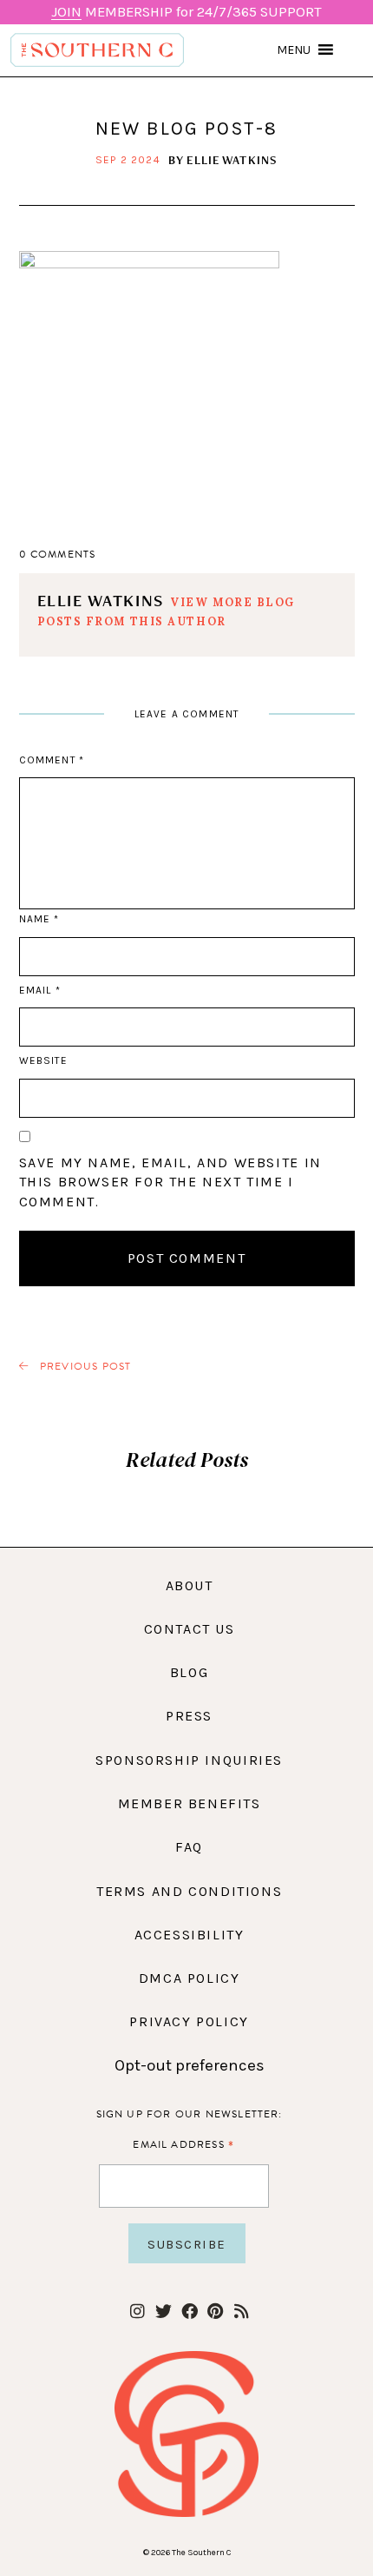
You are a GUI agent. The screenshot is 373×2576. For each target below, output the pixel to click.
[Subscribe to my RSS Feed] (242, 2312)
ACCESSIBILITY (190, 1935)
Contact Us (190, 1629)
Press (189, 1716)
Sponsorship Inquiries (189, 1760)
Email (40, 990)
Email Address (183, 2144)
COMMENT (52, 760)
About (190, 1585)
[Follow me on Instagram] (137, 2312)
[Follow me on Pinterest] (216, 2312)
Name (39, 919)
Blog (189, 1672)
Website (43, 1060)
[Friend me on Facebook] (190, 2312)
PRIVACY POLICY (189, 2021)
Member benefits (190, 1803)
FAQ (189, 1847)
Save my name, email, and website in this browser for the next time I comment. (170, 1182)
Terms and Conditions (189, 1891)
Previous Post (84, 1367)
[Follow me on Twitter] (164, 2312)
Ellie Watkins (232, 160)
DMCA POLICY (190, 1978)
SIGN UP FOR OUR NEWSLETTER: (190, 2114)
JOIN (66, 12)
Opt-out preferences (190, 2065)
